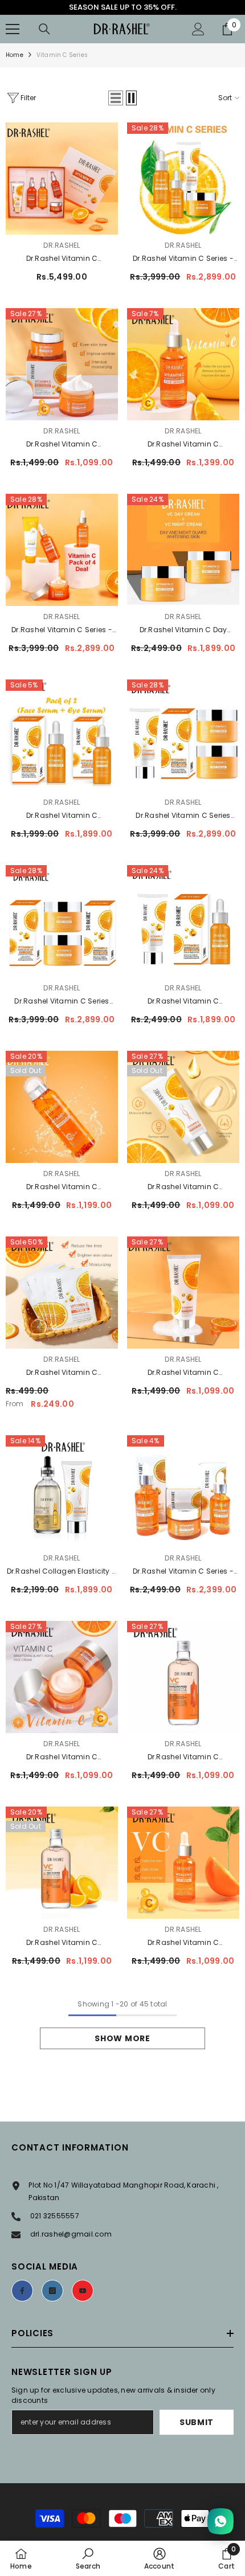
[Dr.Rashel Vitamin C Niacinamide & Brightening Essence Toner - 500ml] (62, 1863)
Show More (122, 2038)
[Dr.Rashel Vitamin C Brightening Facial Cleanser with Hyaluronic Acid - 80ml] (183, 1293)
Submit (197, 2422)
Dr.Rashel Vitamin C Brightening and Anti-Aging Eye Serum (183, 1943)
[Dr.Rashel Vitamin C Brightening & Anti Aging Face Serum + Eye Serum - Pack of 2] (62, 736)
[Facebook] (22, 2291)
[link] (88, 2558)
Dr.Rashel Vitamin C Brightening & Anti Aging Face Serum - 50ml (183, 445)
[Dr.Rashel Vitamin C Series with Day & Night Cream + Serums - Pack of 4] (62, 921)
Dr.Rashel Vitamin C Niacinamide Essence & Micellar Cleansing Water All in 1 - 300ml (183, 1758)
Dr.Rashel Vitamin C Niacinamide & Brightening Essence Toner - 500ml (62, 1943)
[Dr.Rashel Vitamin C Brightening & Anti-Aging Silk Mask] (62, 1293)
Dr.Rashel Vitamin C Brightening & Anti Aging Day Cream (62, 445)
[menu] (13, 29)
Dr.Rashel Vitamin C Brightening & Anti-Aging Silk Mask (62, 1373)
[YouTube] (83, 2291)
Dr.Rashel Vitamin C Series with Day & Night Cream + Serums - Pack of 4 (62, 1002)
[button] (116, 98)
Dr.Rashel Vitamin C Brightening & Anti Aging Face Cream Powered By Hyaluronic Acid (62, 1758)
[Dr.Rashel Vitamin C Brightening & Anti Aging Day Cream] (62, 364)
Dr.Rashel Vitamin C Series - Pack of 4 (183, 259)
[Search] (44, 29)
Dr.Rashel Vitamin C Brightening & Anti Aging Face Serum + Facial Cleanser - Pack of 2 (183, 1002)
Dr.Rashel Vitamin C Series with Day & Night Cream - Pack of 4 (183, 816)
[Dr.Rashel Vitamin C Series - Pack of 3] (183, 1491)
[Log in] (198, 29)
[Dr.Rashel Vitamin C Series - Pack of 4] (183, 179)
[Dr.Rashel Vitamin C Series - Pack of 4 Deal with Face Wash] (62, 550)
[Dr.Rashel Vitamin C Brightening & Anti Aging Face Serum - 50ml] (183, 364)
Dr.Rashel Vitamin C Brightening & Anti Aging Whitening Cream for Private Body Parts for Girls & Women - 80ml (183, 1187)
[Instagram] (52, 2291)
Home (15, 55)
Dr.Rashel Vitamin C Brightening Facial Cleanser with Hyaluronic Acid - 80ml (183, 1373)
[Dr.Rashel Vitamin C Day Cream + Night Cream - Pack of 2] (183, 550)
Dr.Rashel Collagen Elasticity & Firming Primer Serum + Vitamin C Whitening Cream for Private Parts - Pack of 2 (62, 1572)
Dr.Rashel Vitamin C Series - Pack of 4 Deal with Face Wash (62, 630)
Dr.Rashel (62, 245)
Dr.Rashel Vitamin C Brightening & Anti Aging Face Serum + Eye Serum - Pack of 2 (62, 816)
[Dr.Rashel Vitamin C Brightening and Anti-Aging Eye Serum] (183, 1863)
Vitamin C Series (62, 55)
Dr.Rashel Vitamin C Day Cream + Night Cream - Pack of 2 (183, 630)
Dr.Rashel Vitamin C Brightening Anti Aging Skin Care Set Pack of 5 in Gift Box (62, 259)
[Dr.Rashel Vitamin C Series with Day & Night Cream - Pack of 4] (183, 736)
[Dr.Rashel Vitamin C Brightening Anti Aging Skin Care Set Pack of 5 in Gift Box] (62, 179)
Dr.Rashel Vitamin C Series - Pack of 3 (183, 1572)
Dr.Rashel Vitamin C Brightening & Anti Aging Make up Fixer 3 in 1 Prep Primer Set (62, 1187)
